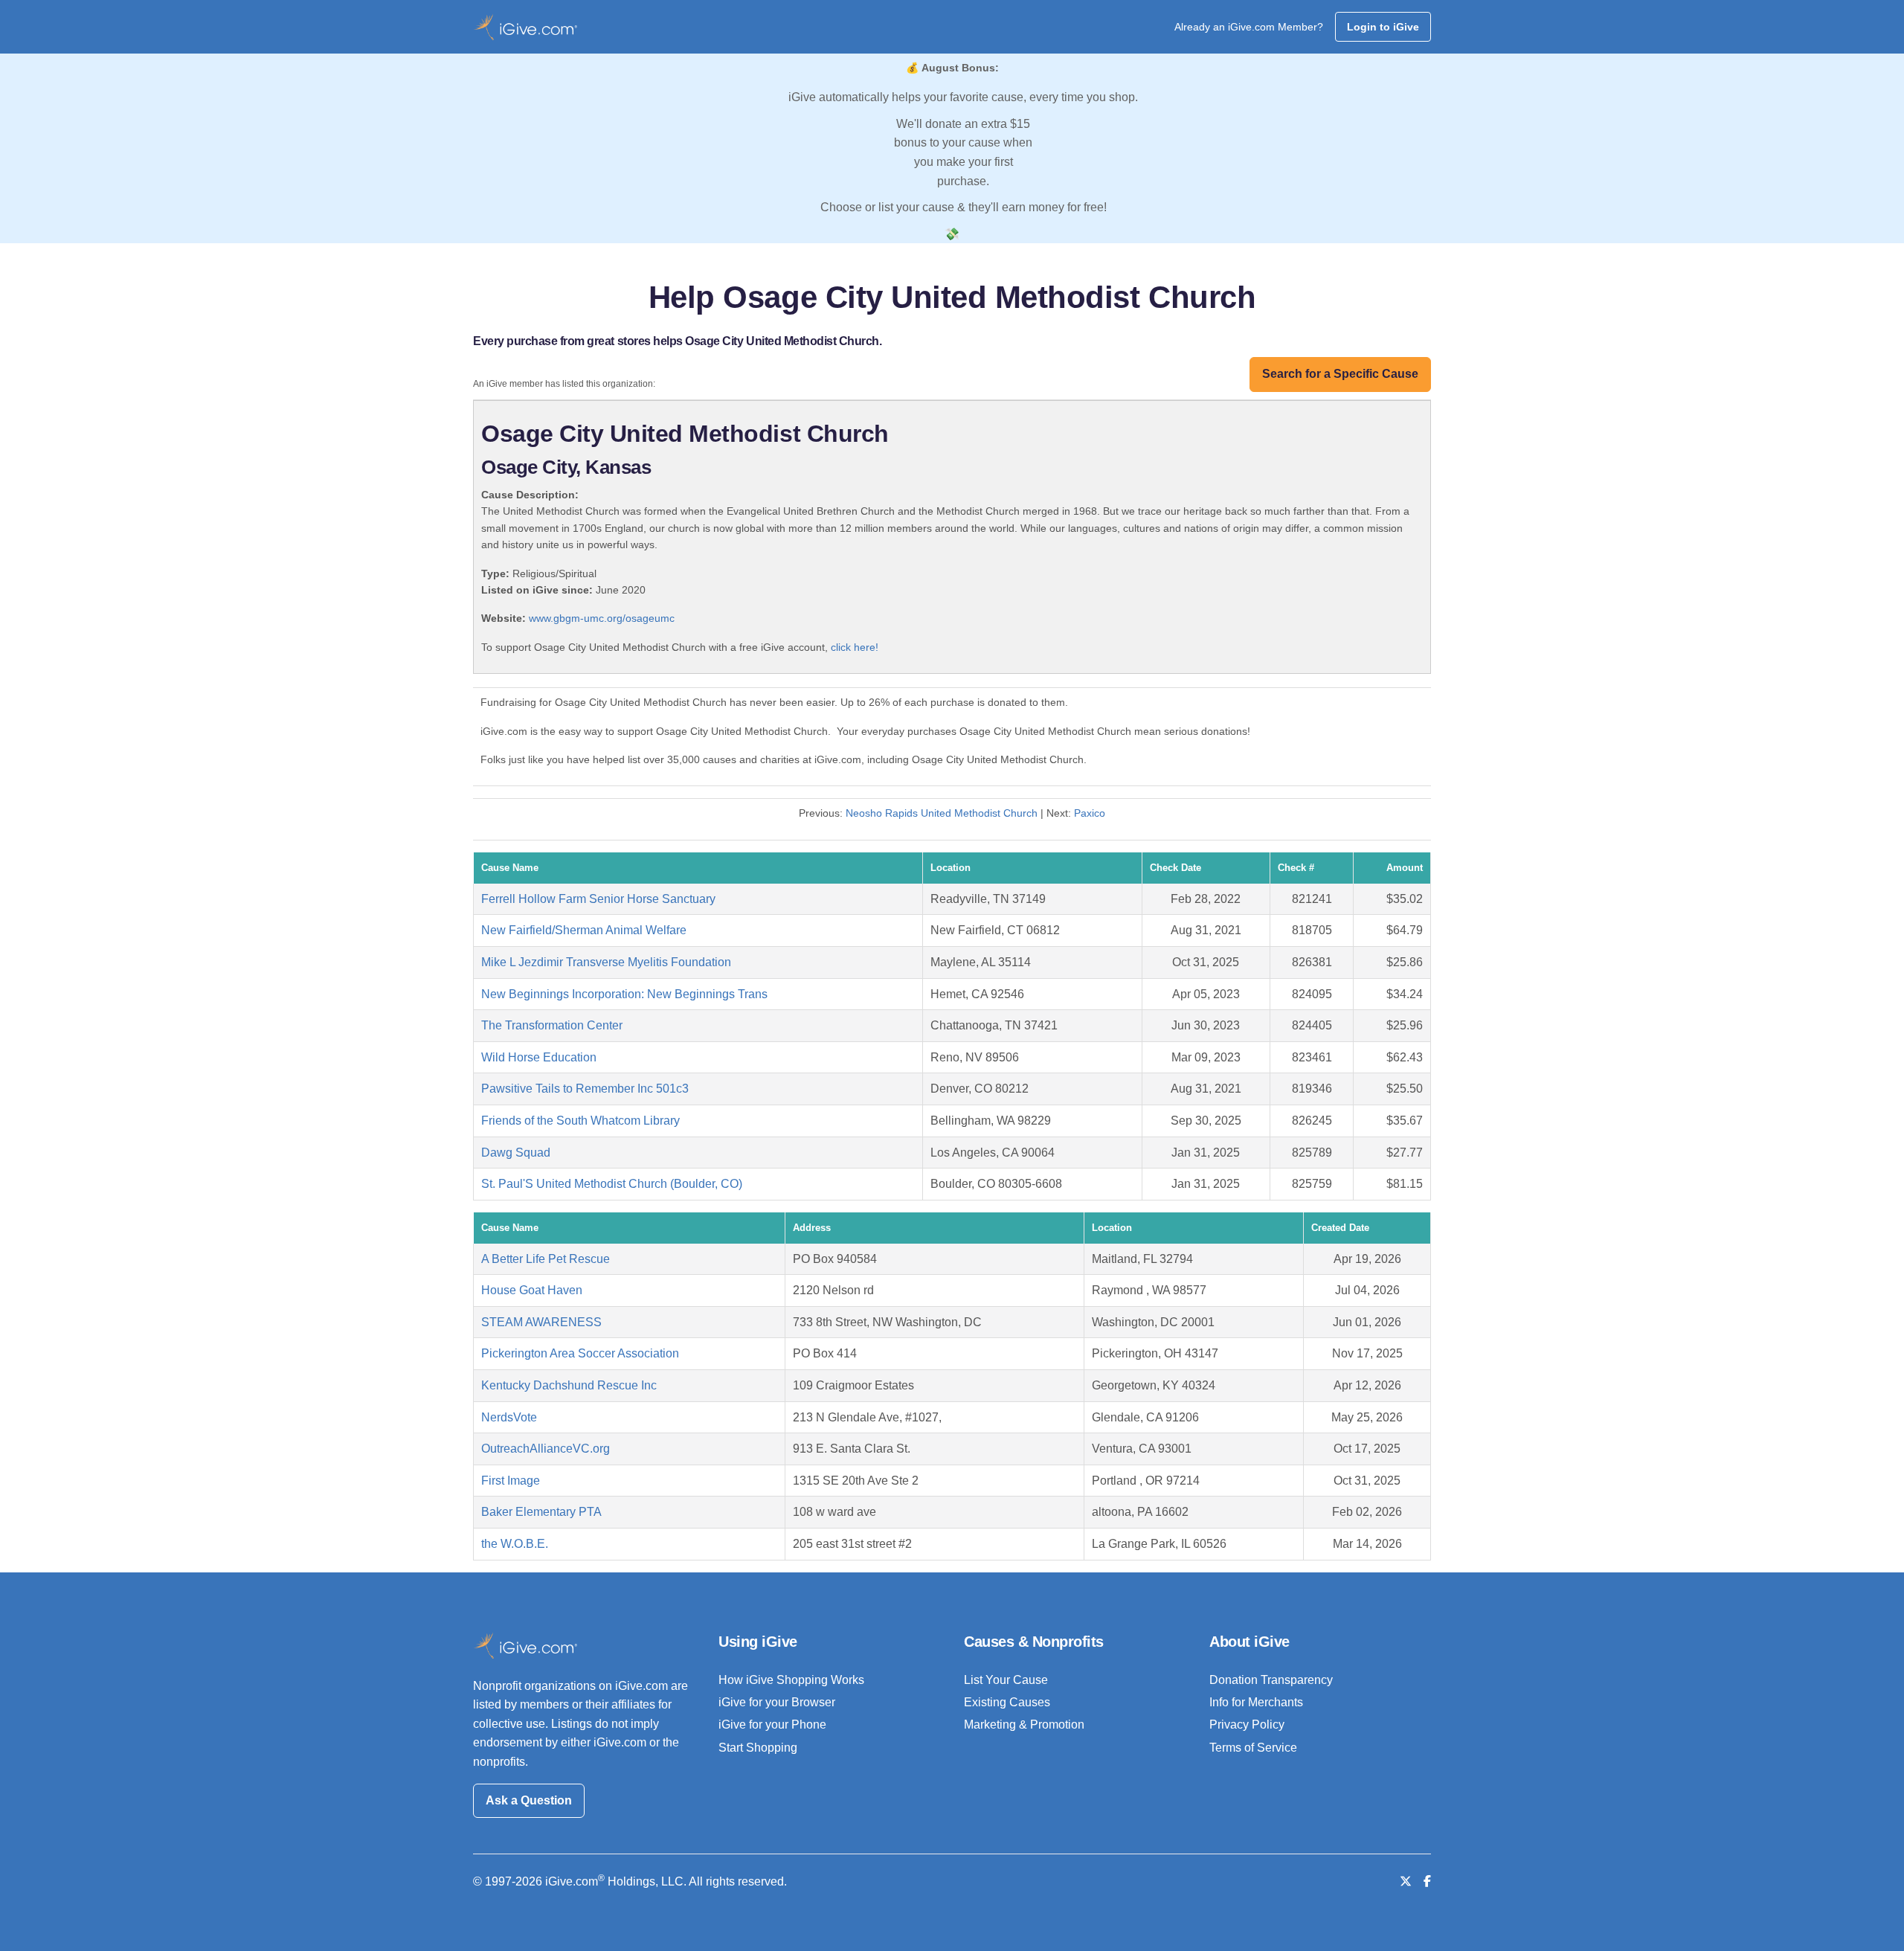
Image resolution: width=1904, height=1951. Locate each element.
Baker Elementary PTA (541, 1512)
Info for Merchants (1256, 1702)
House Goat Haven (532, 1290)
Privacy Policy (1247, 1725)
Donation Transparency (1271, 1680)
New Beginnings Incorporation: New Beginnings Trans (624, 994)
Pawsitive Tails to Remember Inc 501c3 (585, 1089)
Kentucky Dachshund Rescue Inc (569, 1385)
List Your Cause (1006, 1680)
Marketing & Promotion (1024, 1725)
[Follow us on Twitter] (1406, 1881)
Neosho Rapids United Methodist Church (942, 813)
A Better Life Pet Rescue (546, 1259)
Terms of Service (1253, 1748)
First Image (511, 1481)
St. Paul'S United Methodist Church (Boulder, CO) (612, 1184)
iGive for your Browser (777, 1702)
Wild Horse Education (539, 1057)
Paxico (1090, 813)
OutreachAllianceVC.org (546, 1449)
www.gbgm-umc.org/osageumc (602, 618)
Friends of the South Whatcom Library (580, 1121)
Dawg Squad (516, 1153)
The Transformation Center (552, 1025)
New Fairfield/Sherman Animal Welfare (584, 930)
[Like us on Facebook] (1427, 1881)
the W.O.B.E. (515, 1544)
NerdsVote (509, 1417)
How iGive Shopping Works (791, 1680)
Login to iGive (1383, 27)
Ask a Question (529, 1800)
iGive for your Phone (772, 1725)
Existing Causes (1007, 1702)
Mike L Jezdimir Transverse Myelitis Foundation (606, 962)
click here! (855, 647)
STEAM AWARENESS (541, 1322)
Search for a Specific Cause (1340, 374)
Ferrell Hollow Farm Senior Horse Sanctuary (598, 899)
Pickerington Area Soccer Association (580, 1353)
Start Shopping (758, 1748)
